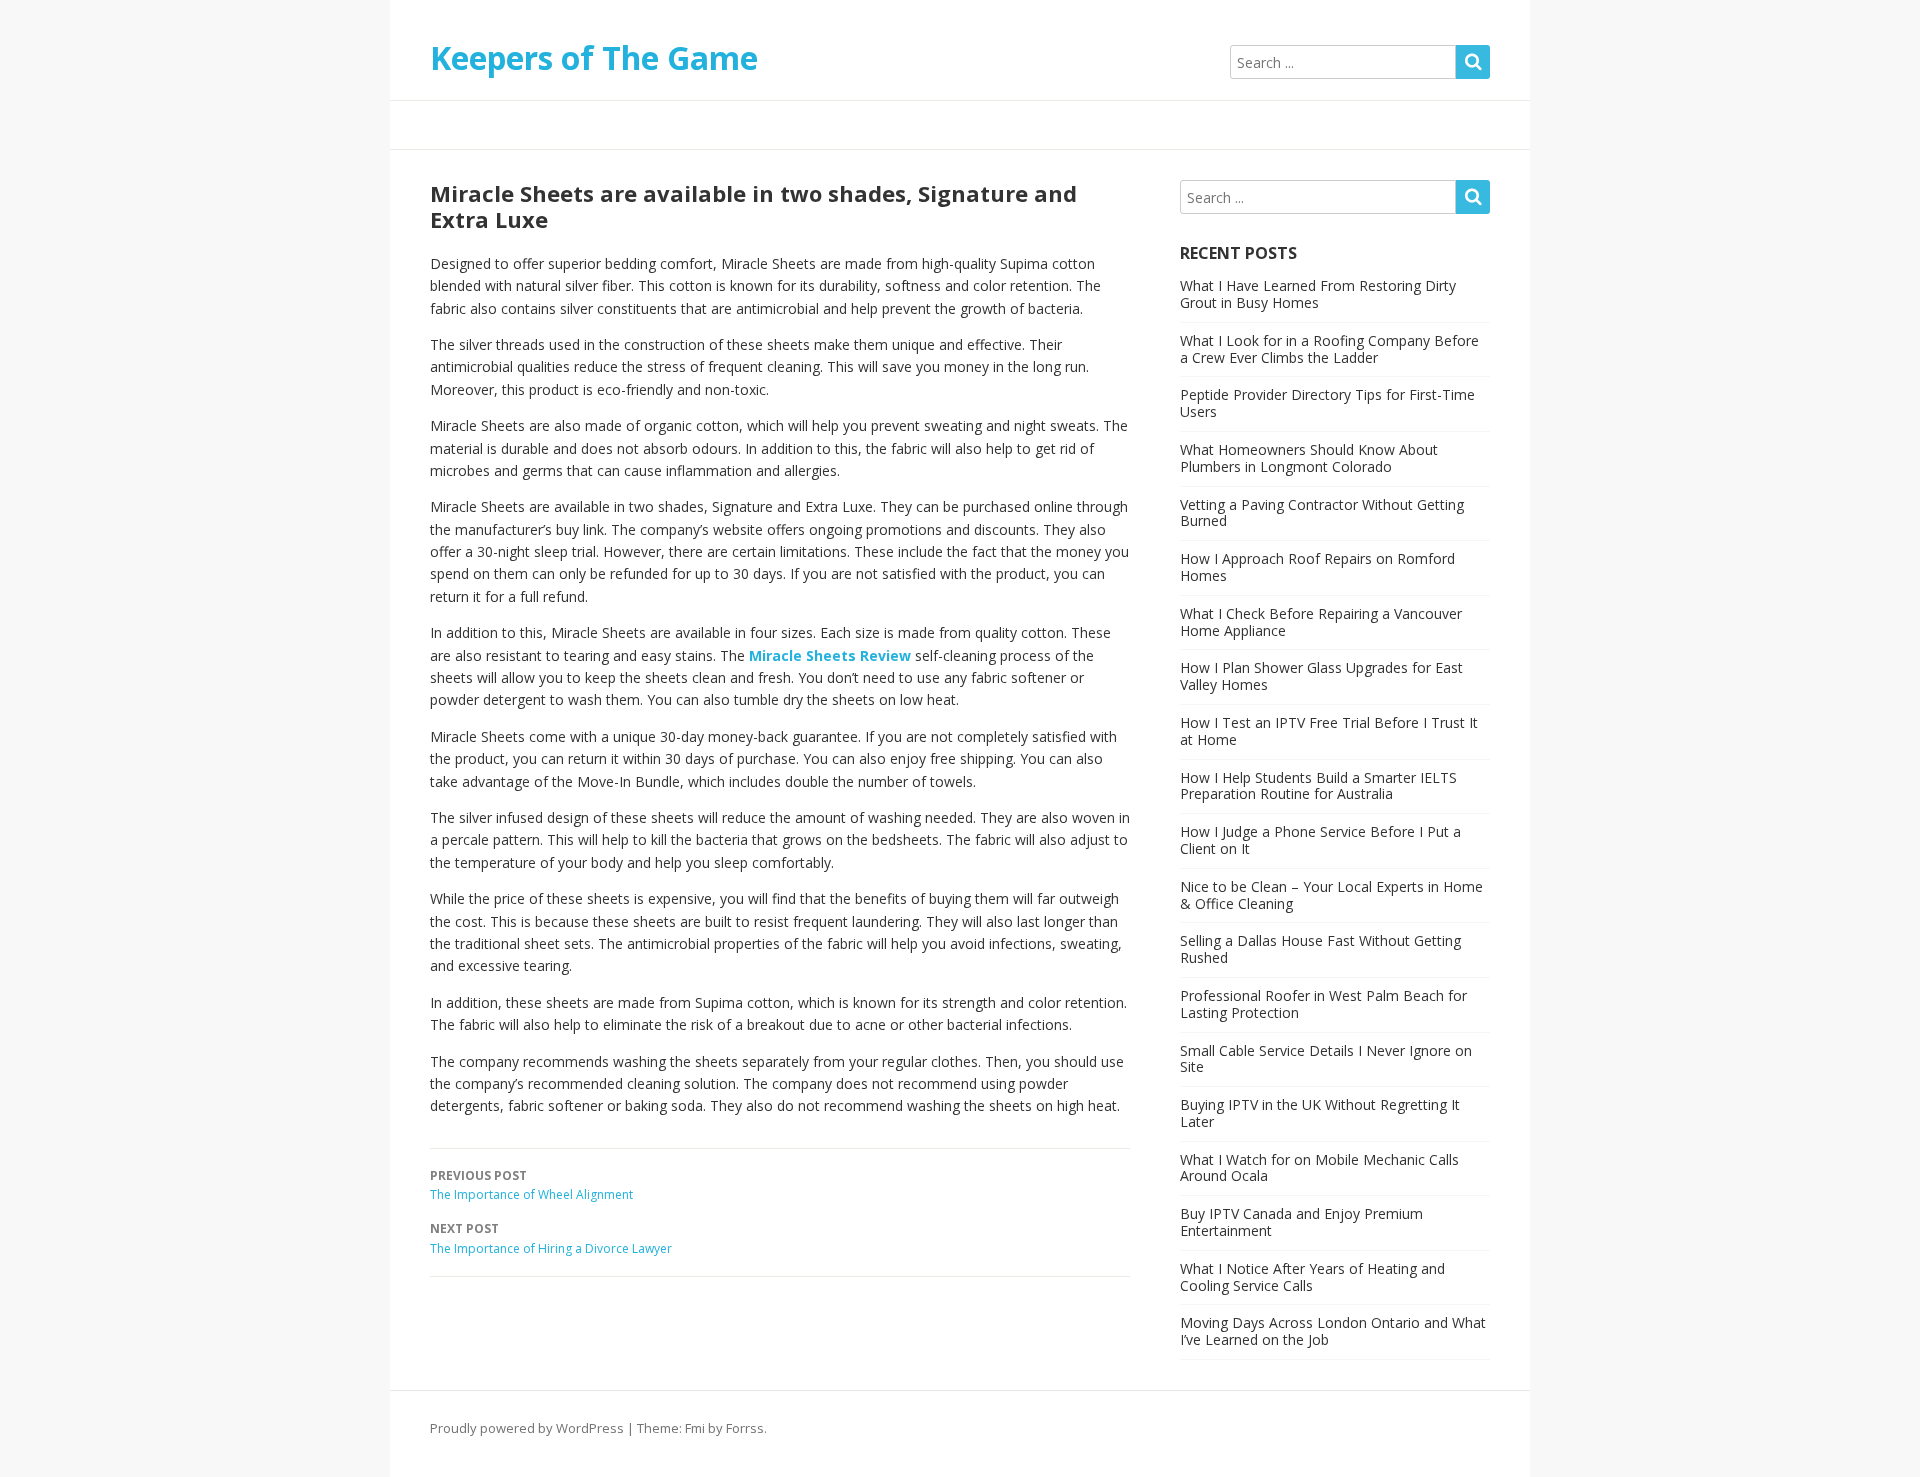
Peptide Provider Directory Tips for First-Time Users (1327, 403)
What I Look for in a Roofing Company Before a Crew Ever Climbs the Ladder (1329, 349)
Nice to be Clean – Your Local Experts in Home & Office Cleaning (1331, 895)
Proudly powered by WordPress (527, 1428)
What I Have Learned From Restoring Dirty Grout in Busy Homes (1318, 294)
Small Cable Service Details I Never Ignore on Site (1326, 1059)
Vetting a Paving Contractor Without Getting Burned (1322, 513)
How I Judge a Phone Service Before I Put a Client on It (1320, 840)
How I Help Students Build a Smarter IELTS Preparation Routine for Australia (1318, 786)
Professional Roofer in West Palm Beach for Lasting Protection (1323, 1004)
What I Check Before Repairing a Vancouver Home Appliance (1321, 622)
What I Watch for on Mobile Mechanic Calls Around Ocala (1319, 1168)
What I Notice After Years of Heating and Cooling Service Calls (1312, 1277)
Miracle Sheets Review (830, 655)
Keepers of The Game (594, 57)
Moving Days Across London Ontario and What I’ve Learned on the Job (1333, 1331)
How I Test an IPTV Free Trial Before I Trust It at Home (1329, 731)
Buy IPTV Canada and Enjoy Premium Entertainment (1301, 1222)
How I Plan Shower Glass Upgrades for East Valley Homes (1321, 676)
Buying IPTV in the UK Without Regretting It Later (1320, 1113)
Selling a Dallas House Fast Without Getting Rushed (1320, 949)
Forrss (745, 1428)
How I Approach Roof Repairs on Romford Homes (1317, 567)
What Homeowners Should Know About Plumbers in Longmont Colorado (1309, 458)
